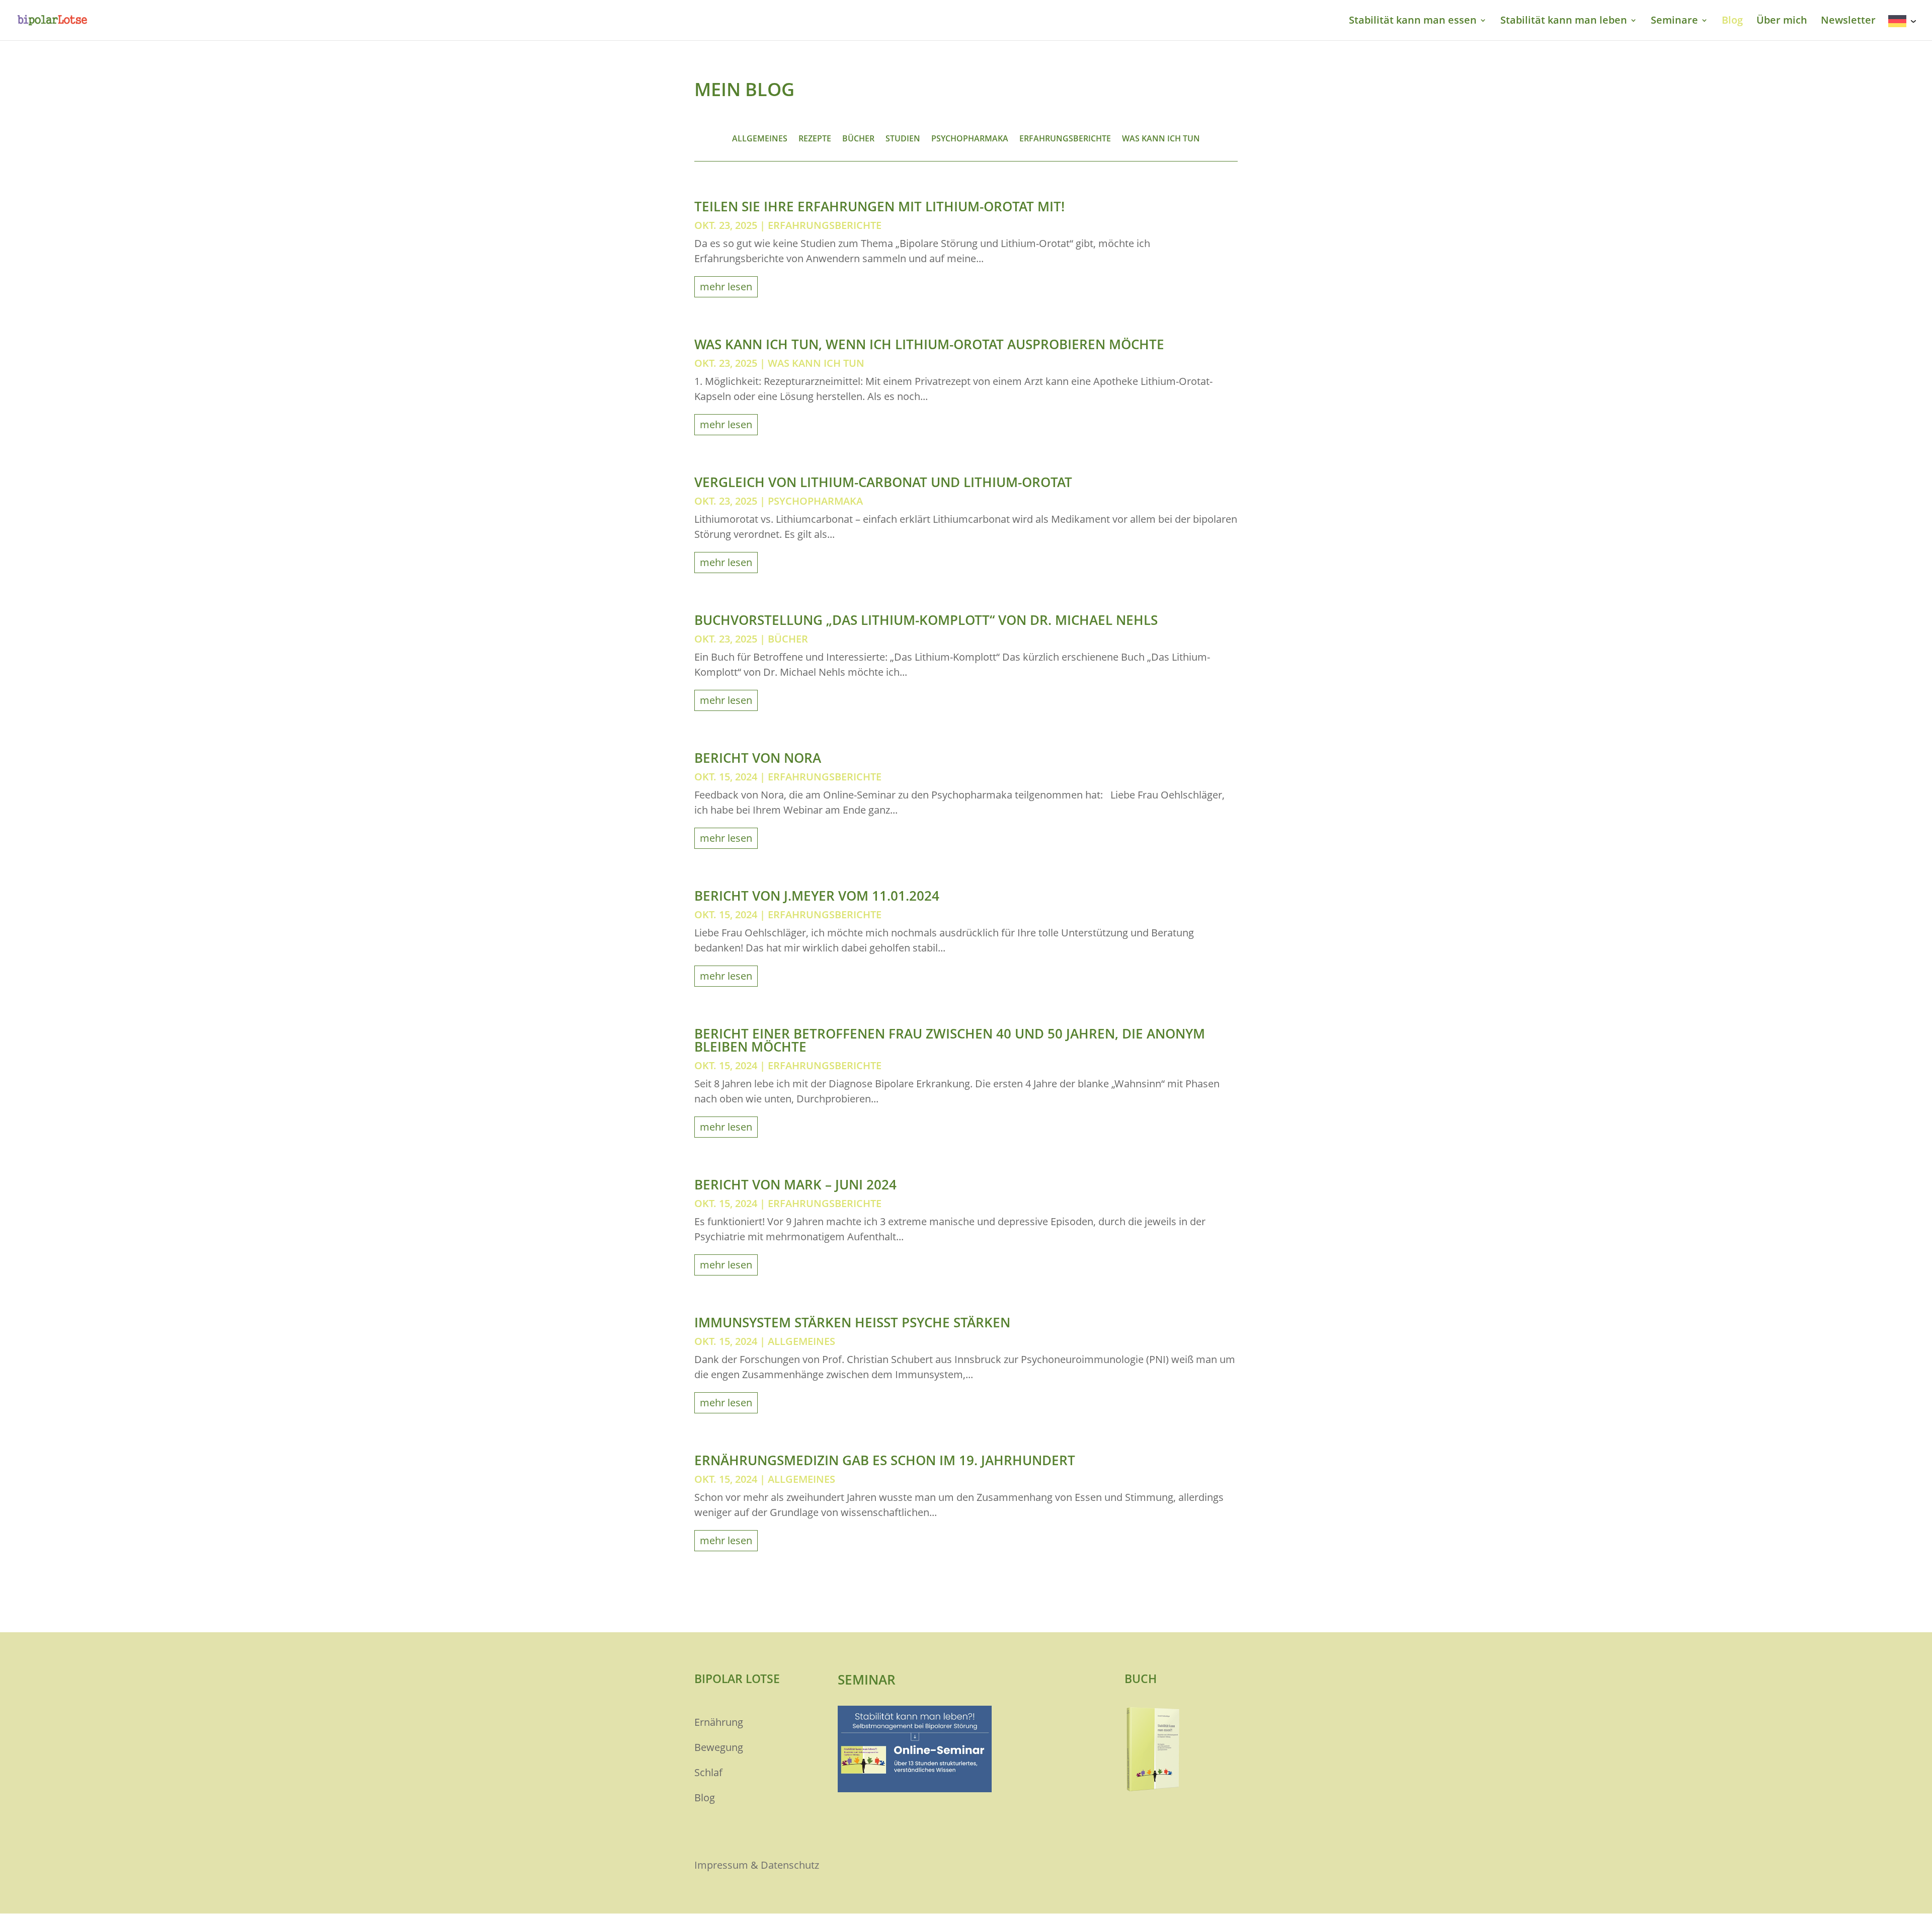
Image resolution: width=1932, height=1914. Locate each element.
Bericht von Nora (758, 758)
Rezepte (815, 139)
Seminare (1674, 22)
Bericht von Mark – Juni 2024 (795, 1184)
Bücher (858, 139)
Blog (1732, 22)
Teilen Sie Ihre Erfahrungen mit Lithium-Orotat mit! (879, 206)
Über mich (1782, 22)
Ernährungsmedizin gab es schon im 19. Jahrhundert (885, 1460)
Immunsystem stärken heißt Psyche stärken (852, 1322)
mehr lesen (726, 287)
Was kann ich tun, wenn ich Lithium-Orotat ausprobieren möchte (929, 344)
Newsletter (1848, 22)
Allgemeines (760, 139)
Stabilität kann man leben (1564, 22)
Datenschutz (790, 1865)
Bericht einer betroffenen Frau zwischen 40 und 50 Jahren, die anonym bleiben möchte (950, 1040)
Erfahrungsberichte (1065, 139)
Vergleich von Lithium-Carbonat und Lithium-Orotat (883, 482)
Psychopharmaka (970, 139)
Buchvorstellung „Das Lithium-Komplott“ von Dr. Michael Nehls (926, 620)
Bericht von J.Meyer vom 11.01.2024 (817, 896)
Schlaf (708, 1772)
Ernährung (719, 1722)
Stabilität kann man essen (1413, 22)
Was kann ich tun (1161, 139)
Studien (903, 139)
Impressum (721, 1865)
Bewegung (719, 1747)
